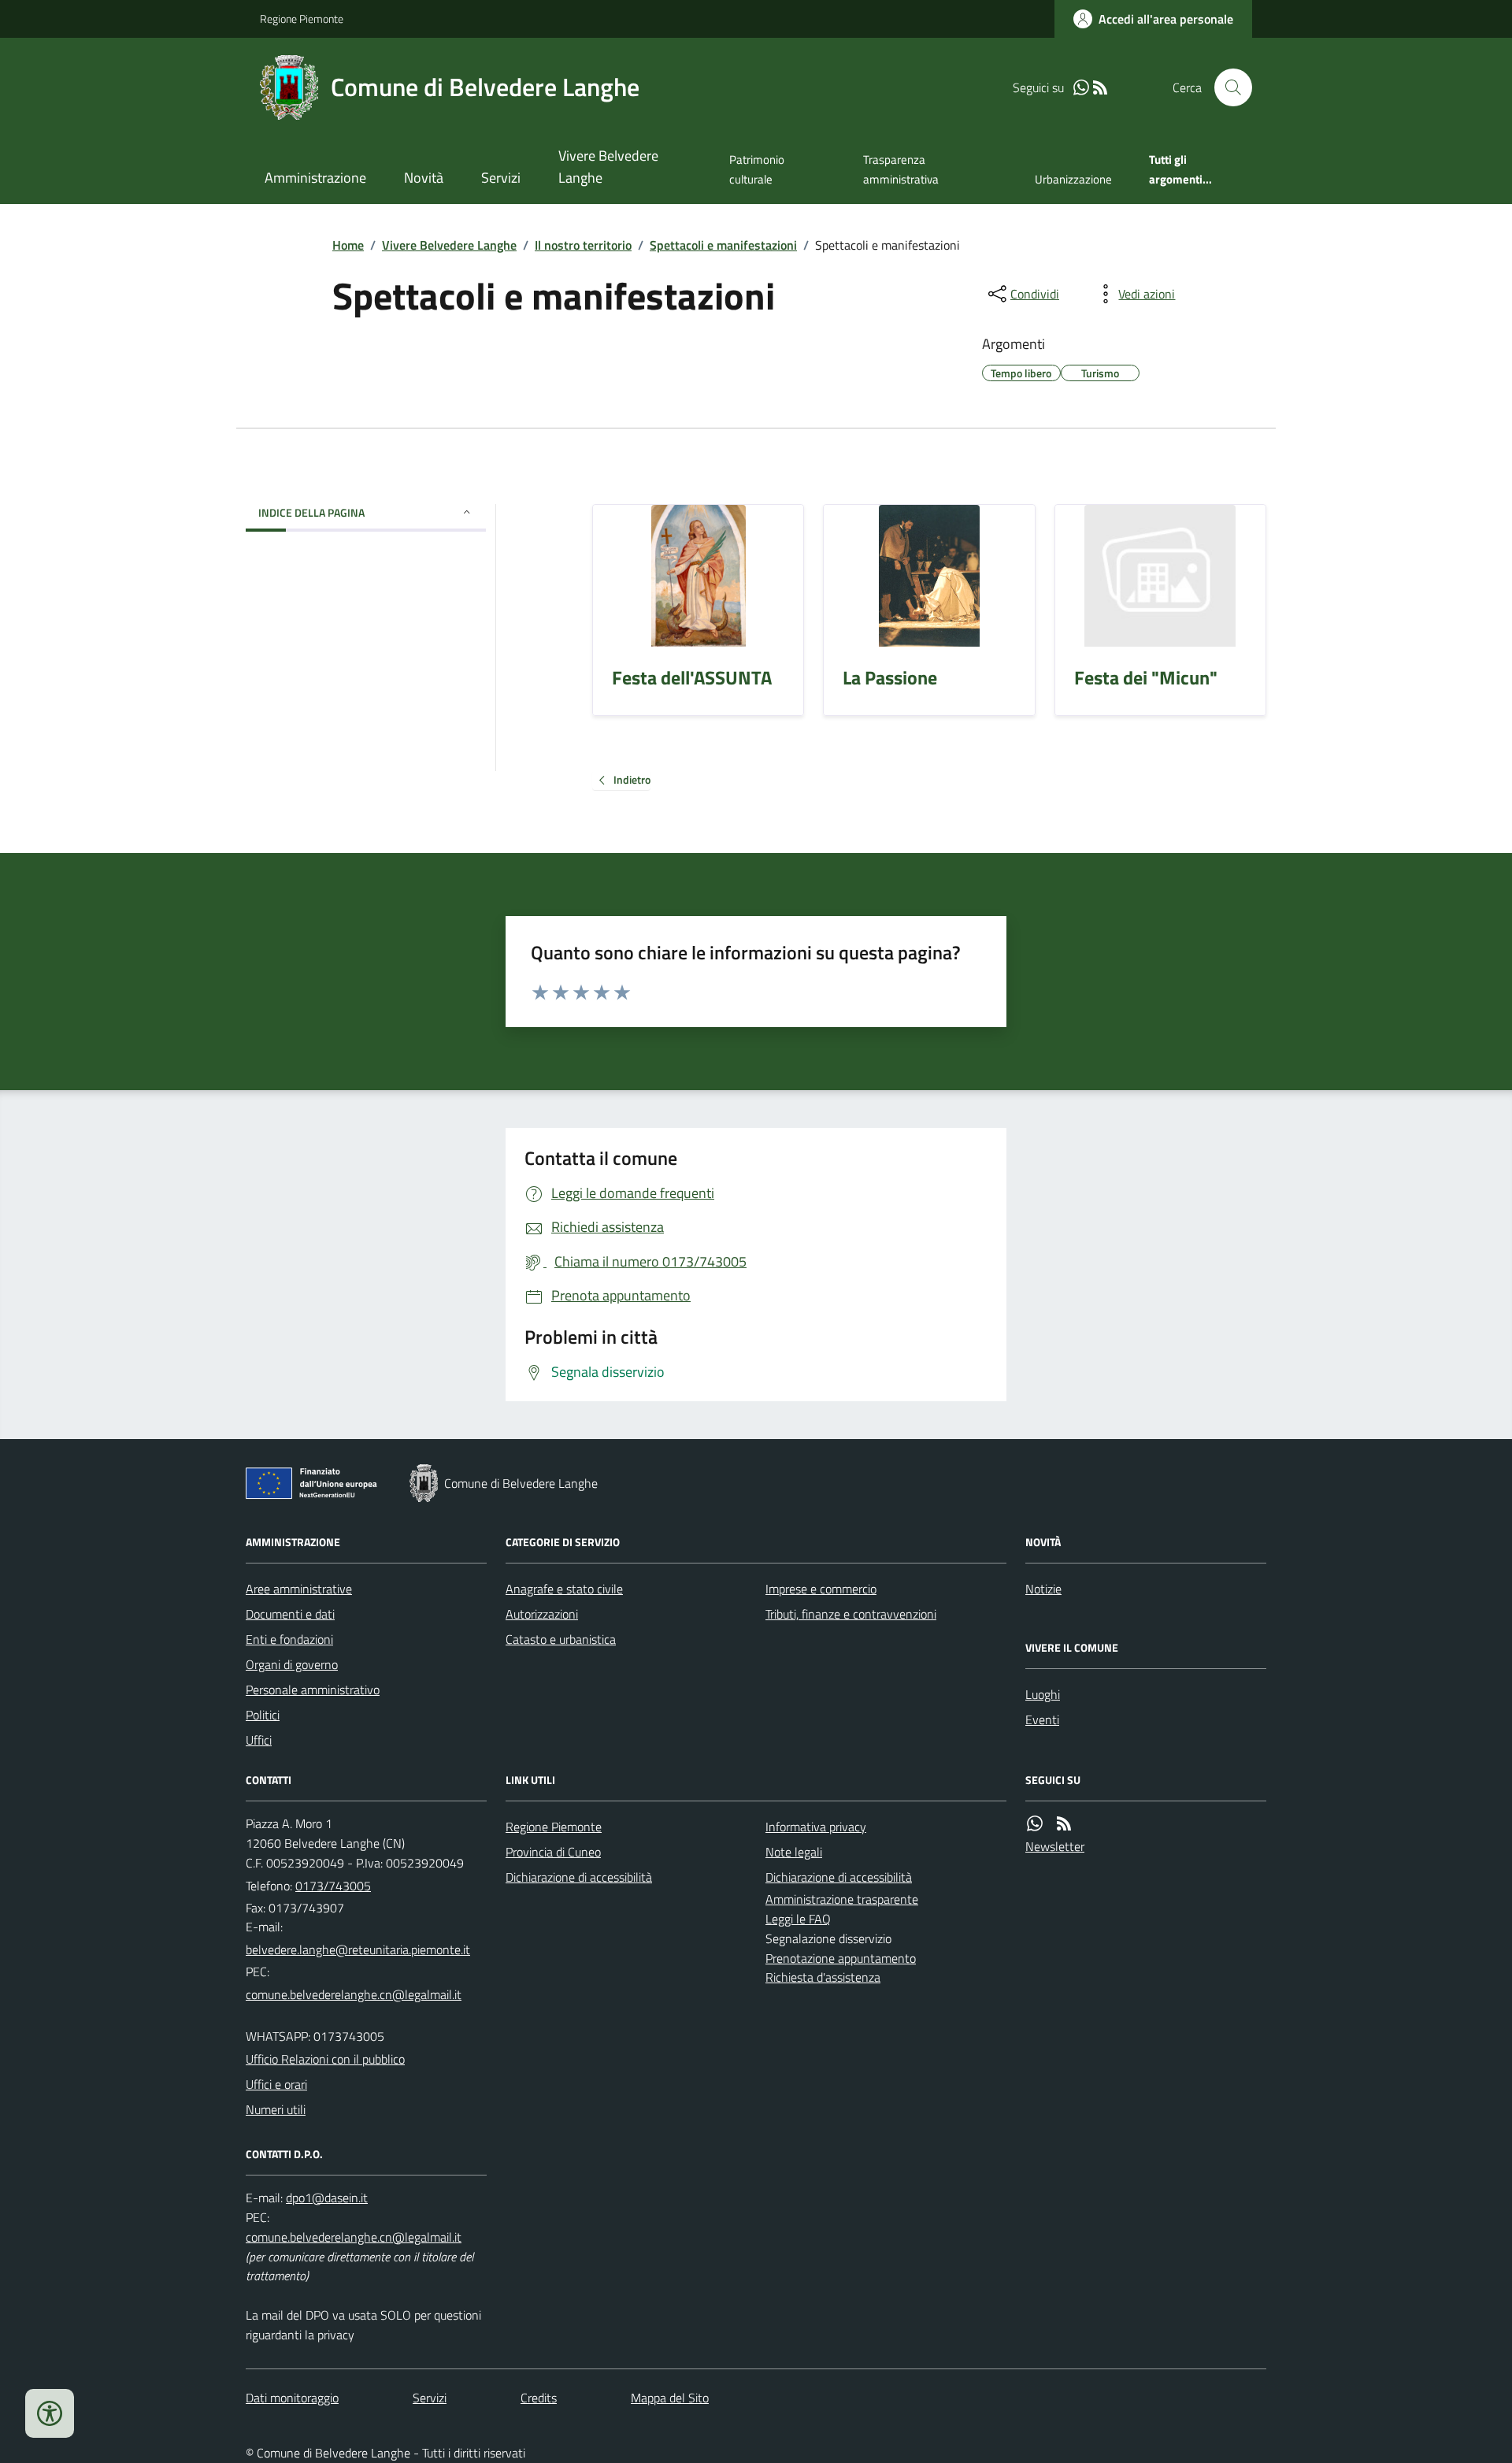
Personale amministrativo (313, 1690)
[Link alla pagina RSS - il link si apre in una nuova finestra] (1100, 88)
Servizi (501, 178)
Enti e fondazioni (289, 1639)
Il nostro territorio (583, 245)
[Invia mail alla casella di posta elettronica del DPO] (327, 2198)
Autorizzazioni (542, 1614)
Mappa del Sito (670, 2398)
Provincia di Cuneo (553, 1852)
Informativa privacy (816, 1827)
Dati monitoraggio (292, 2398)
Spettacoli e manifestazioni (723, 245)
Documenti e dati (290, 1614)
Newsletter (1055, 1846)
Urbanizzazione (1073, 179)
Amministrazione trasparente (842, 1899)
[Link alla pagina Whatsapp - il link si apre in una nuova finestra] (1081, 88)
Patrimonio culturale (757, 169)
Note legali (794, 1852)
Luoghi (1043, 1694)
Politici (263, 1715)
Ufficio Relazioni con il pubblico (325, 2059)
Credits (539, 2398)
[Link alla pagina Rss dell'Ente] (1064, 1824)
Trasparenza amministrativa (901, 169)
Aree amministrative (299, 1589)
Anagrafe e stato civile (564, 1589)
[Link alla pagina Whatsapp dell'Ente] (1035, 1824)
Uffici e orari (276, 2084)
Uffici (259, 1740)
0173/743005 (333, 1886)
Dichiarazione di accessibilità (579, 1877)
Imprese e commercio (821, 1589)
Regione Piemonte (302, 19)
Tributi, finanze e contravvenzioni (851, 1614)
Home (348, 245)
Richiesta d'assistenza (823, 1977)
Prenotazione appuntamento (841, 1958)
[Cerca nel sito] (1227, 87)
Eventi (1042, 1719)
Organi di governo (292, 1664)
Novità (424, 178)
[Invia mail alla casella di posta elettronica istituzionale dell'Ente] (358, 1949)
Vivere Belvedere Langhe (608, 167)
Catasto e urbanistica (561, 1639)
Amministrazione (315, 178)
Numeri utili (276, 2109)
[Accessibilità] (50, 2413)
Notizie (1043, 1589)
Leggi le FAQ (798, 1919)
